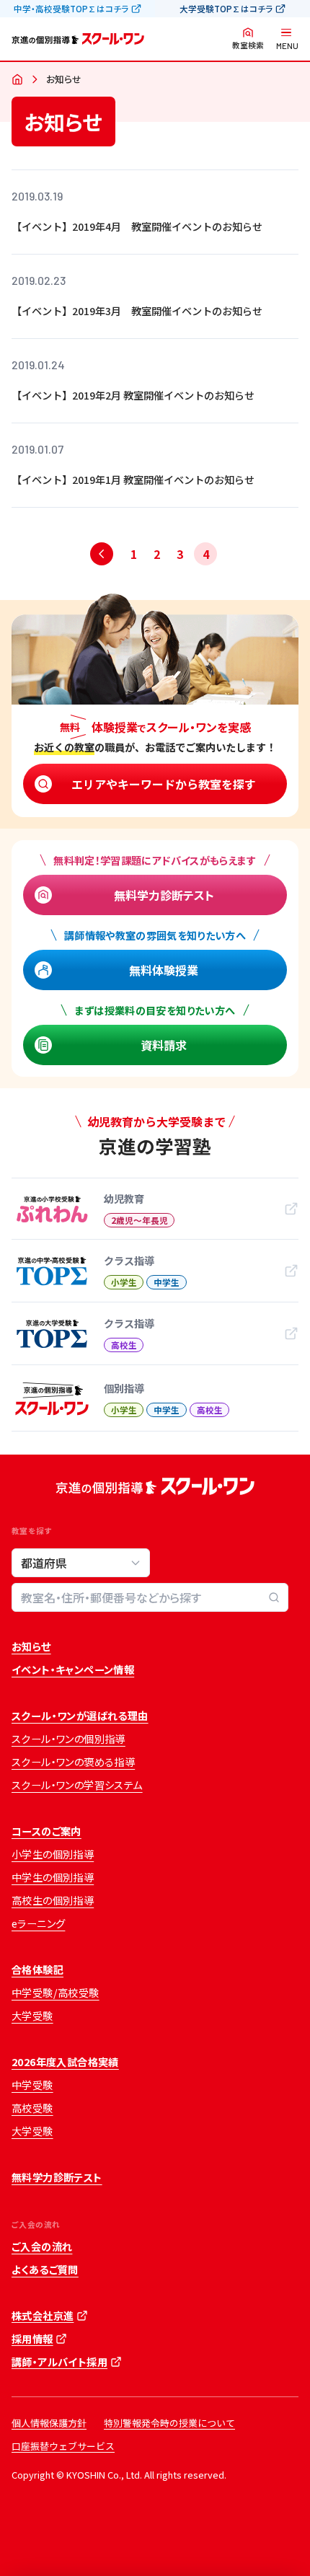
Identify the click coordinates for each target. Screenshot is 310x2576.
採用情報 (32, 2339)
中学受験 (32, 2085)
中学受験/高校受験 (56, 1993)
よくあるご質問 (45, 2270)
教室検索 (248, 45)
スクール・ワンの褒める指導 (73, 1762)
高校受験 (32, 2108)
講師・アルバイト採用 (59, 2362)
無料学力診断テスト (164, 895)
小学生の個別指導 (53, 1854)
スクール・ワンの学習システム (77, 1785)
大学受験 (32, 2016)
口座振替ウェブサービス (63, 2446)
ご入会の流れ (42, 2246)
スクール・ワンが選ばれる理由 (80, 1716)
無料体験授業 (164, 970)
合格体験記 (37, 1970)
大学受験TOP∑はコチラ (226, 9)
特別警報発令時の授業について (169, 2423)
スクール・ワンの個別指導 (68, 1739)
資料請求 (164, 1045)
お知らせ (31, 1646)
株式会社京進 (43, 2316)
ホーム (17, 80)
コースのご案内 (46, 1831)
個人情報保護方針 (49, 2423)
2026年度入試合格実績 (65, 2062)
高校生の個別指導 (53, 1900)
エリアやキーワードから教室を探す (164, 784)
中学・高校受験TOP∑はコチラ (71, 9)
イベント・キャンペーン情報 (73, 1669)
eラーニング (38, 1923)
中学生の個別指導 (53, 1877)
